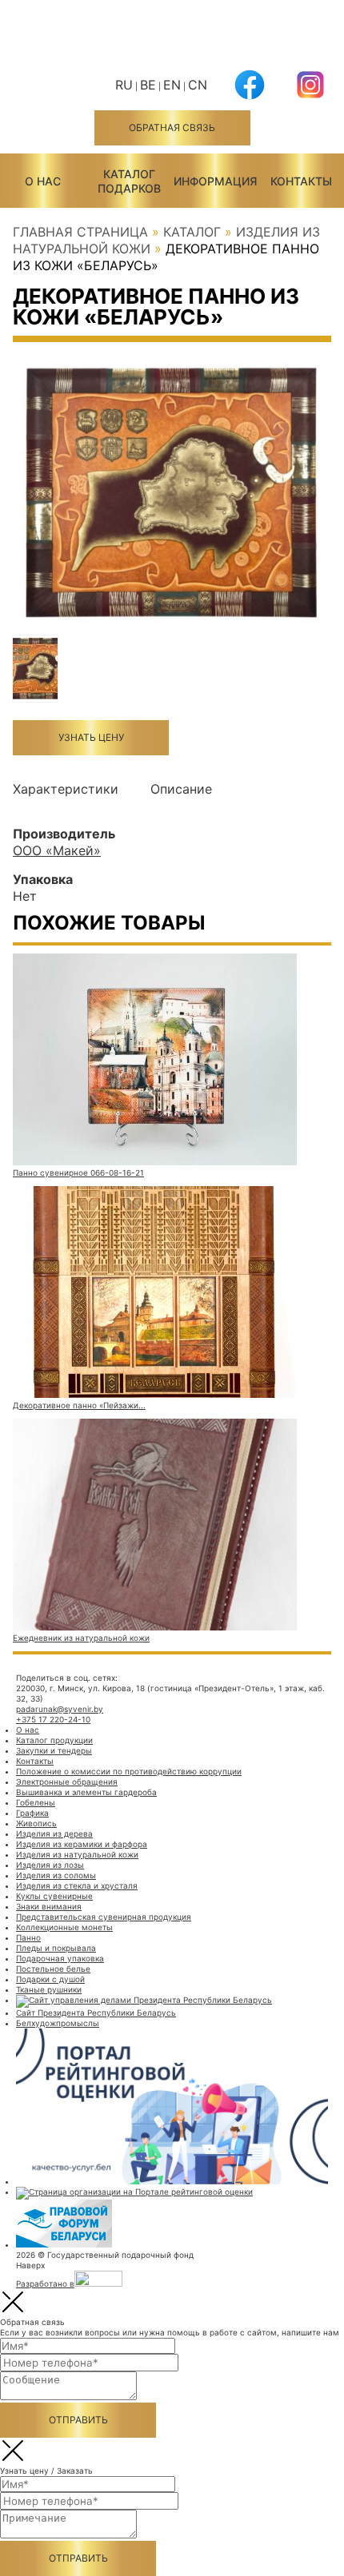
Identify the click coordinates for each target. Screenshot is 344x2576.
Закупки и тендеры (54, 1750)
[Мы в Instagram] (310, 95)
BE (148, 85)
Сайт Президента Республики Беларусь (96, 2013)
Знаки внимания (49, 1906)
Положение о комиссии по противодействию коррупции (129, 1771)
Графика (32, 1813)
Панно (28, 1937)
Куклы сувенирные (54, 1896)
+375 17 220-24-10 (53, 1719)
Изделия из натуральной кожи (77, 1854)
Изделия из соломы (56, 1875)
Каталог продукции (54, 1740)
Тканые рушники (49, 1989)
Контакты (301, 181)
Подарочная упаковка (60, 1958)
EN (172, 85)
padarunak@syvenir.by (60, 1709)
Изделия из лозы (50, 1865)
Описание (181, 789)
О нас (43, 181)
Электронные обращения (67, 1782)
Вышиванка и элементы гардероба (86, 1792)
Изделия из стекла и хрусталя (77, 1885)
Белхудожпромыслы (58, 2023)
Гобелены (36, 1802)
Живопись (36, 1823)
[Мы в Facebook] (250, 95)
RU (124, 85)
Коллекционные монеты (64, 1927)
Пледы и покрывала (56, 1948)
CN (198, 85)
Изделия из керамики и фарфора (82, 1844)
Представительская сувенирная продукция (104, 1917)
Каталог (192, 232)
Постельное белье (53, 1969)
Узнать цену (91, 737)
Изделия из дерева (54, 1833)
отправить (78, 2420)
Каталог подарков (129, 181)
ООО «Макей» (57, 850)
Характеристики (66, 789)
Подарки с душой (50, 1979)
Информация (215, 181)
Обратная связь (172, 127)
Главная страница (80, 232)
